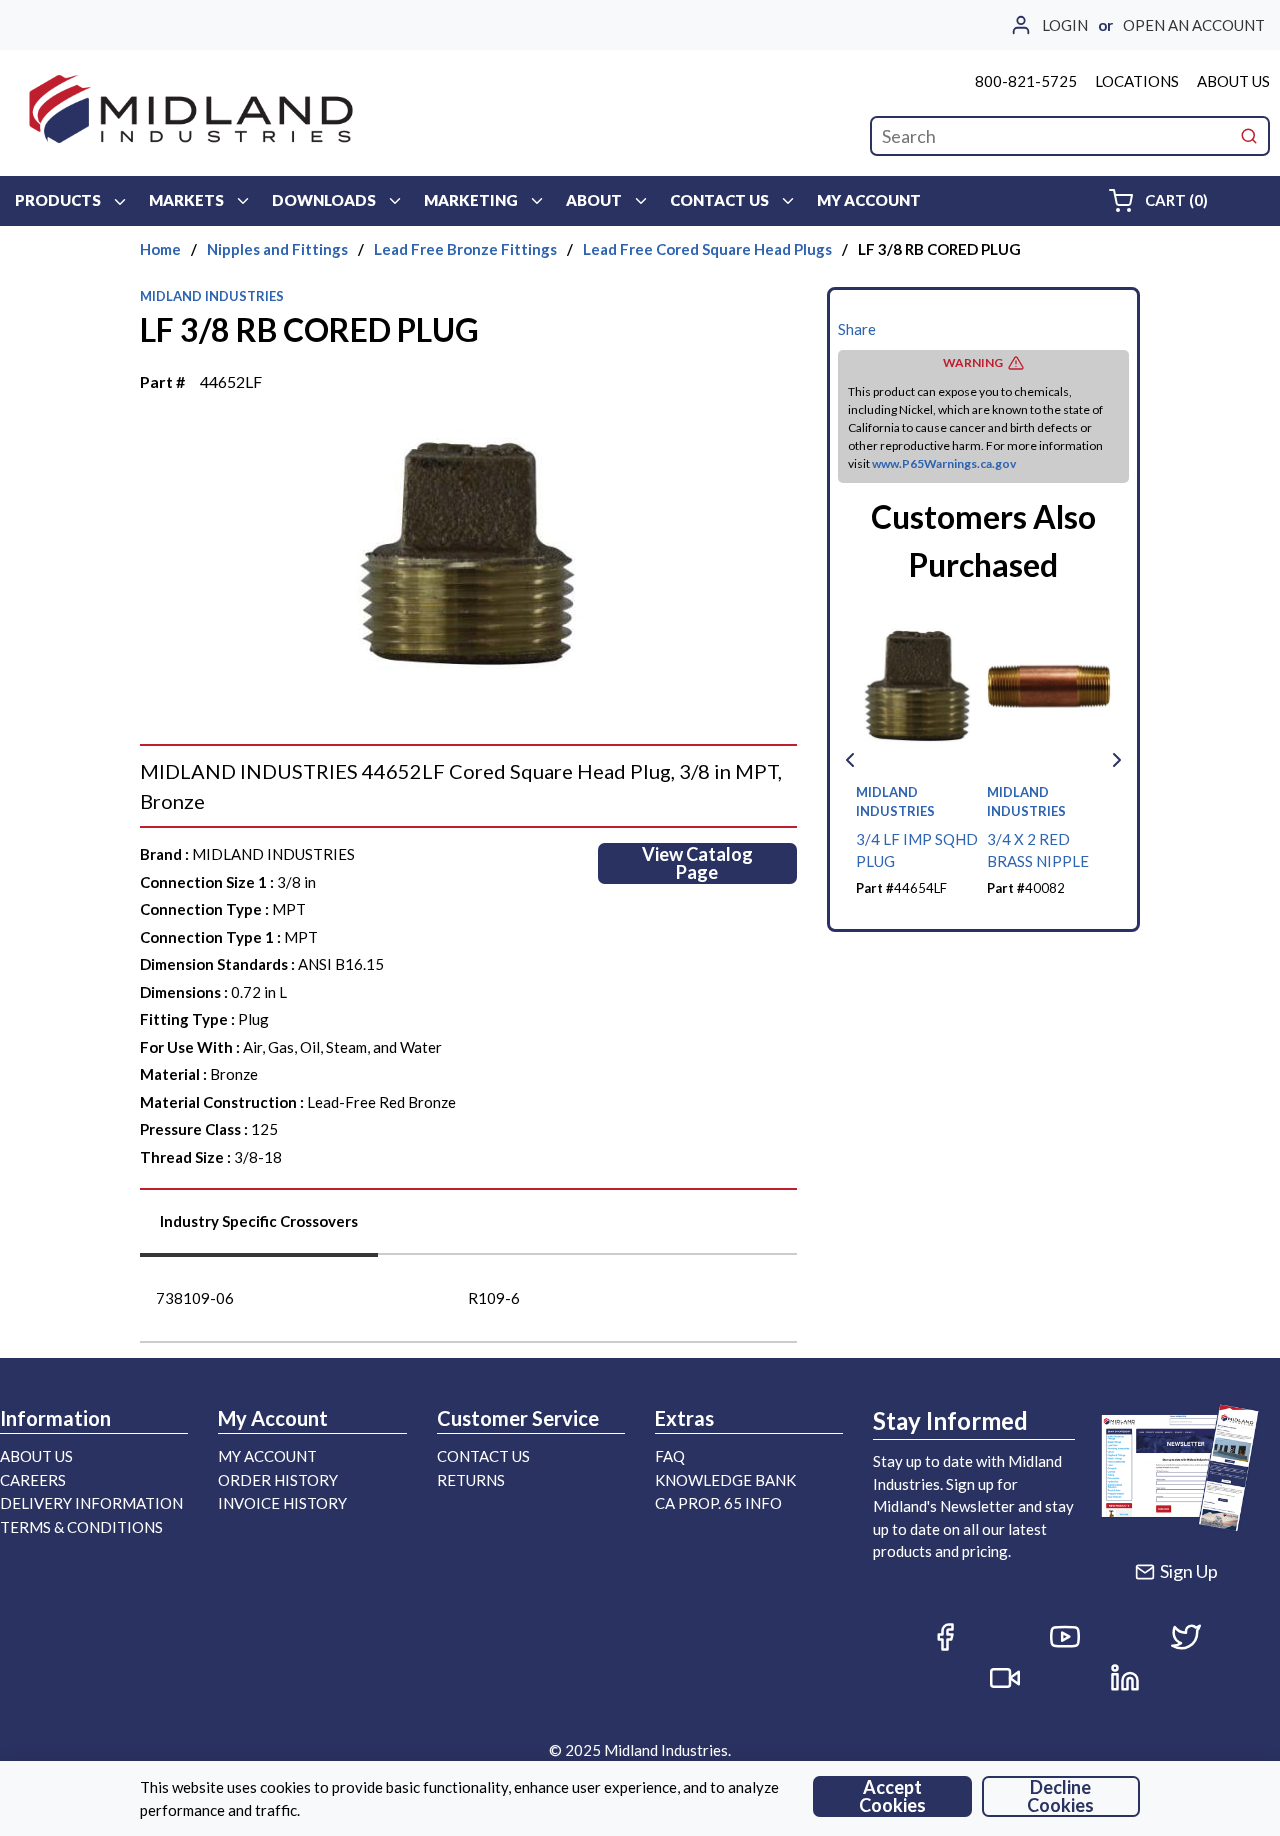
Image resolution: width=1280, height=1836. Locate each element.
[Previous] (850, 760)
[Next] (1117, 760)
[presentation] (259, 1228)
